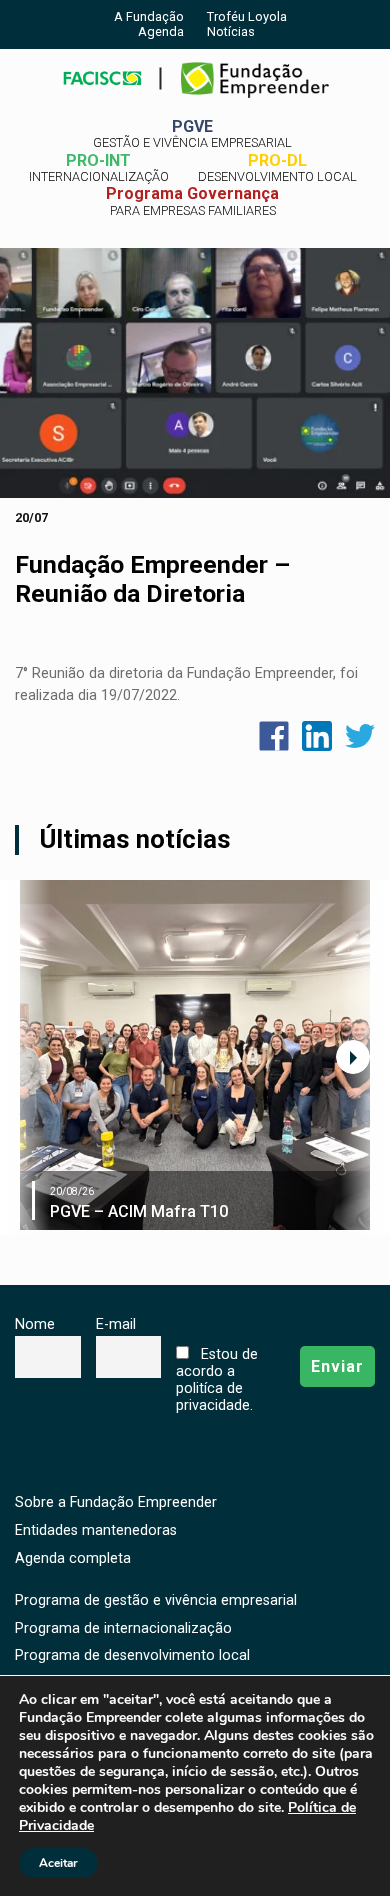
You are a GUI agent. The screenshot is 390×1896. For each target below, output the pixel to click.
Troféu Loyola (247, 16)
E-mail (116, 1324)
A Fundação (149, 16)
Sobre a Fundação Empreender (116, 1502)
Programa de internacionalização (123, 1628)
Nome (35, 1324)
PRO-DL (277, 168)
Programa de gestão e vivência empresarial (156, 1600)
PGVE (192, 134)
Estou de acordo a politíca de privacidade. (216, 1380)
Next (353, 1057)
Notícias (231, 31)
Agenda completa (73, 1558)
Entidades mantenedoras (96, 1530)
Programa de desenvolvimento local (132, 1655)
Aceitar (58, 1863)
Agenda (161, 31)
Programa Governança (192, 201)
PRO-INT (99, 168)
